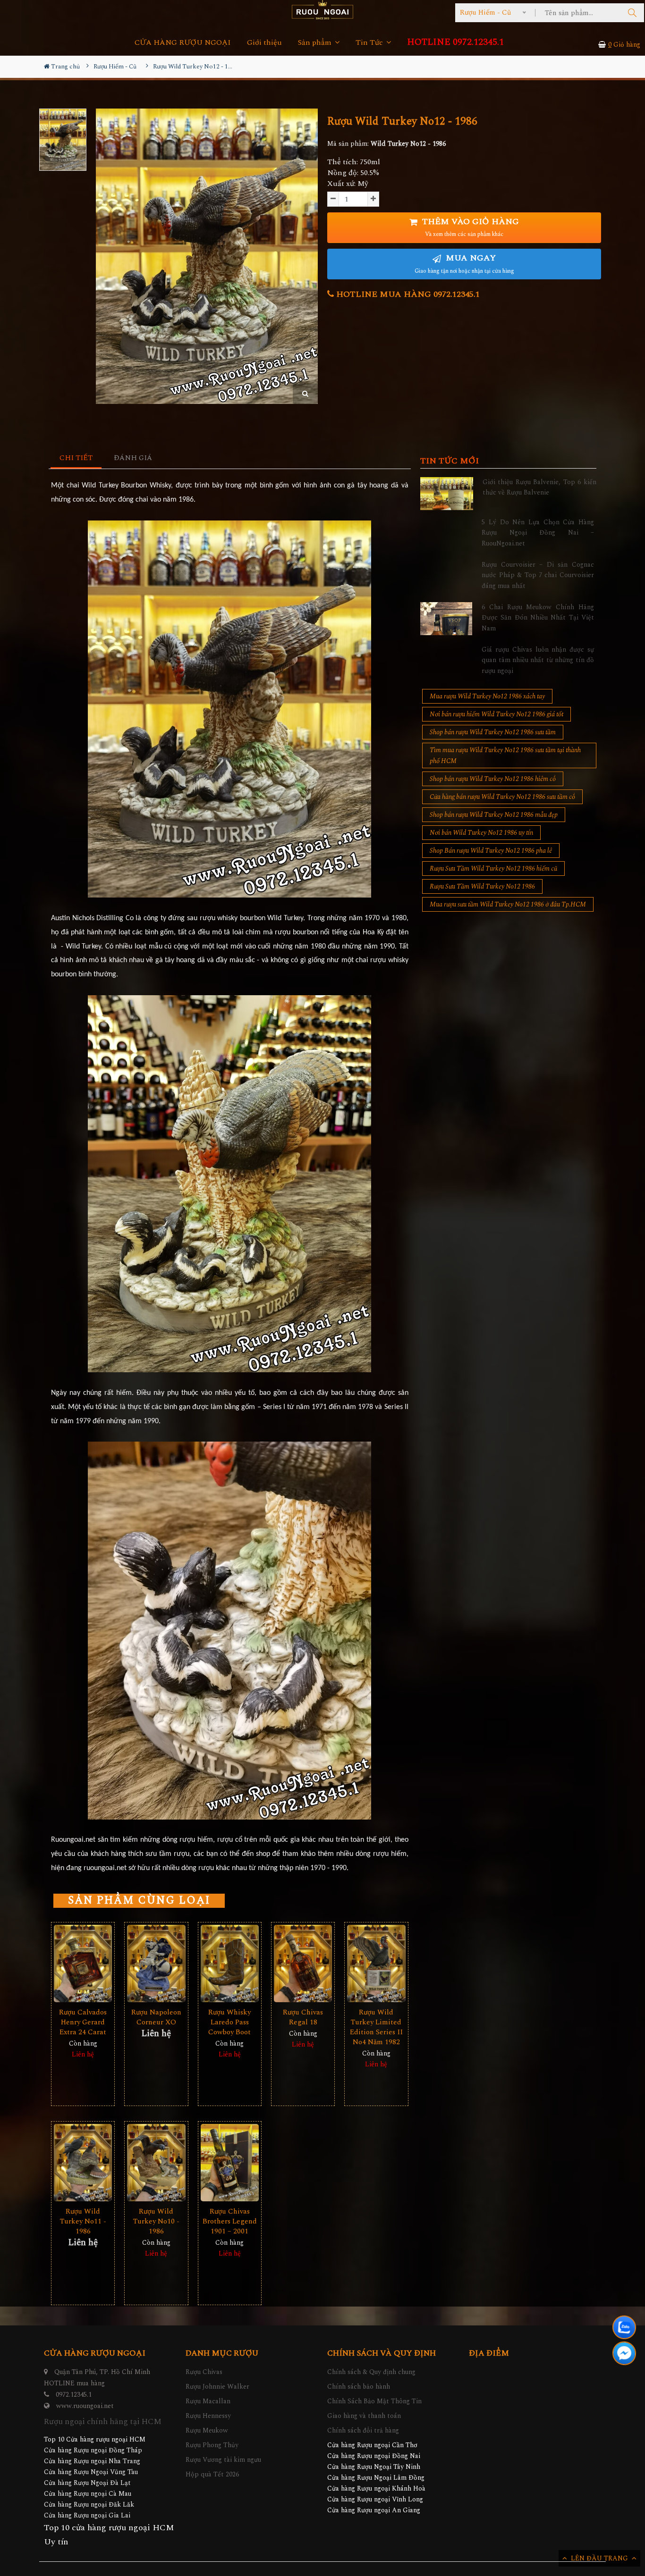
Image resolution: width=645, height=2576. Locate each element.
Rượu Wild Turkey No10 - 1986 (156, 2221)
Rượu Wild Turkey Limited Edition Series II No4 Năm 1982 (376, 2027)
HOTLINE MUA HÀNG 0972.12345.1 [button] (407, 294)
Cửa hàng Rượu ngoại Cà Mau (88, 2494)
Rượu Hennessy (208, 2416)
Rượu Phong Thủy (212, 2445)
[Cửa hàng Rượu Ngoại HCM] (322, 10)
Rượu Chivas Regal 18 (303, 2017)
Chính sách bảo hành (359, 2387)
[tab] (76, 458)
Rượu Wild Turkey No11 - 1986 (83, 2221)
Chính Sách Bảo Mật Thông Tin (374, 2401)
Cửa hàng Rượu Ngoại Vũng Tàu (91, 2472)
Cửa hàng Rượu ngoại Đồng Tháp (93, 2450)
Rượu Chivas (204, 2372)
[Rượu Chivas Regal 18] (303, 1964)
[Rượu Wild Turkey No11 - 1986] (83, 2163)
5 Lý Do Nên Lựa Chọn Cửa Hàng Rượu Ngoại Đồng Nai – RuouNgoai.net (538, 533)
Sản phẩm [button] (316, 43)
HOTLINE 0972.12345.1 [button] (455, 42)
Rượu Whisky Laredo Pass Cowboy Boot (229, 2022)
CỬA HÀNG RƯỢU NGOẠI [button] (183, 43)
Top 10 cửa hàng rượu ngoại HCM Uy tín (109, 2535)
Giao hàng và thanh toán (364, 2416)
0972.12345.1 (74, 2395)
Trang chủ (65, 67)
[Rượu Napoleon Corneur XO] (156, 1964)
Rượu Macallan (208, 2401)
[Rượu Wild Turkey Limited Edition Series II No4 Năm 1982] (376, 1964)
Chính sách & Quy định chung (371, 2372)
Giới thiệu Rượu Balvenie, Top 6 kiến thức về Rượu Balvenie (539, 487)
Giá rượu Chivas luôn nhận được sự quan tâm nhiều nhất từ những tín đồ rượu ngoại (538, 660)
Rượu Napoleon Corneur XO (156, 2017)
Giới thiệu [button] (264, 43)
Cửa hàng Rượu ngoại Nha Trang (92, 2461)
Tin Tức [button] (370, 43)
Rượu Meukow (207, 2430)
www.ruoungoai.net (85, 2406)
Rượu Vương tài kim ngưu (223, 2460)
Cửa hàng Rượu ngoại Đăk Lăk (89, 2505)
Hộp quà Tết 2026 (212, 2474)
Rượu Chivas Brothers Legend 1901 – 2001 (230, 2221)
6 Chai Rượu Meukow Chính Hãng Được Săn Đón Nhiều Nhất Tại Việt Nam (538, 618)
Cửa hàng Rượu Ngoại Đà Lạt (87, 2483)
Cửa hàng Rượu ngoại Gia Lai (87, 2515)
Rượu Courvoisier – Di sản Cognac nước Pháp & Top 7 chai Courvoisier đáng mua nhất (538, 575)
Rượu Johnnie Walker (217, 2387)
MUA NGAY (464, 264)
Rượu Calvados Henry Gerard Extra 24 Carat (83, 2022)
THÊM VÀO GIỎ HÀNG (469, 227)
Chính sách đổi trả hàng (363, 2430)
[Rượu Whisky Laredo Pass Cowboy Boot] (230, 1964)
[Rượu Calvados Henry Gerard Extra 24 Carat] (83, 1964)
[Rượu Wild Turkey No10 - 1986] (156, 2163)
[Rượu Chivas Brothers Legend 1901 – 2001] (230, 2163)
